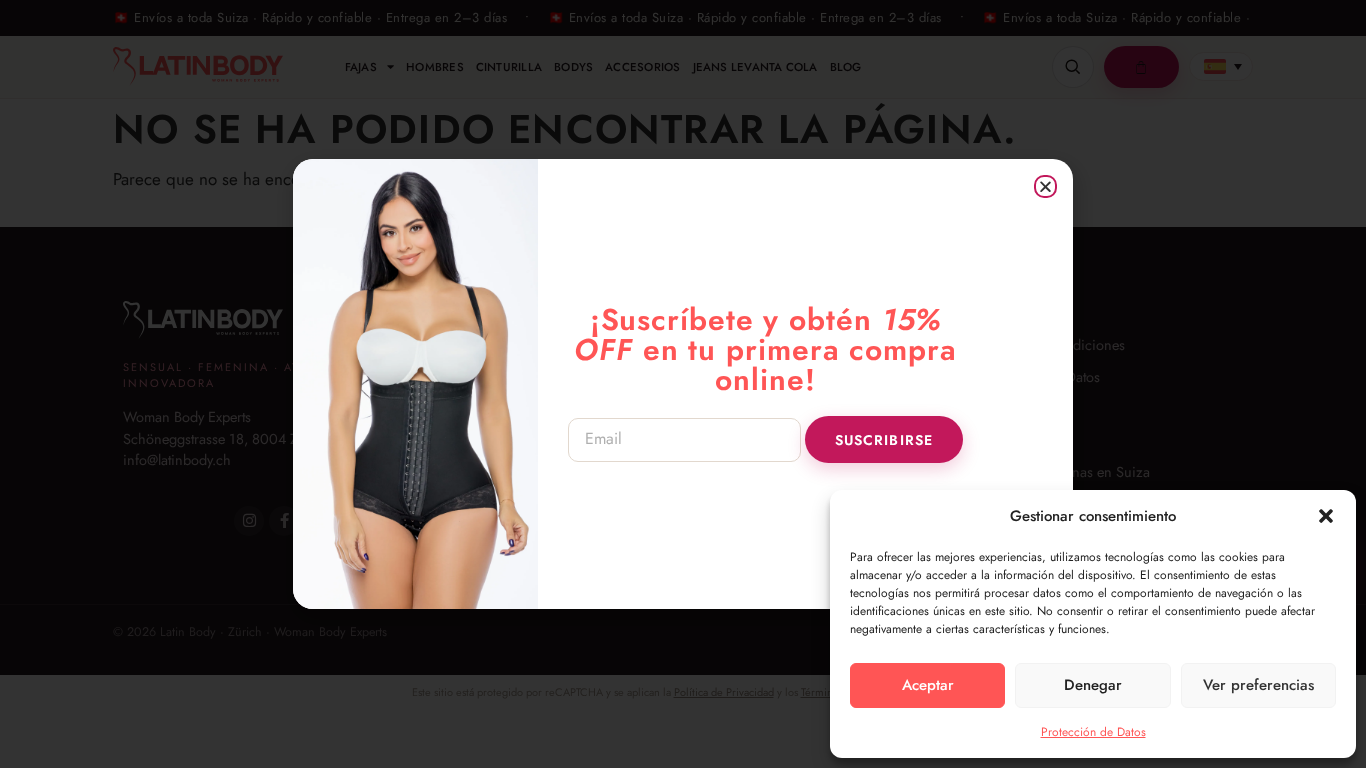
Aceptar (928, 685)
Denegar (1093, 685)
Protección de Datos (1093, 732)
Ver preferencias (1258, 685)
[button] (1326, 516)
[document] (683, 384)
